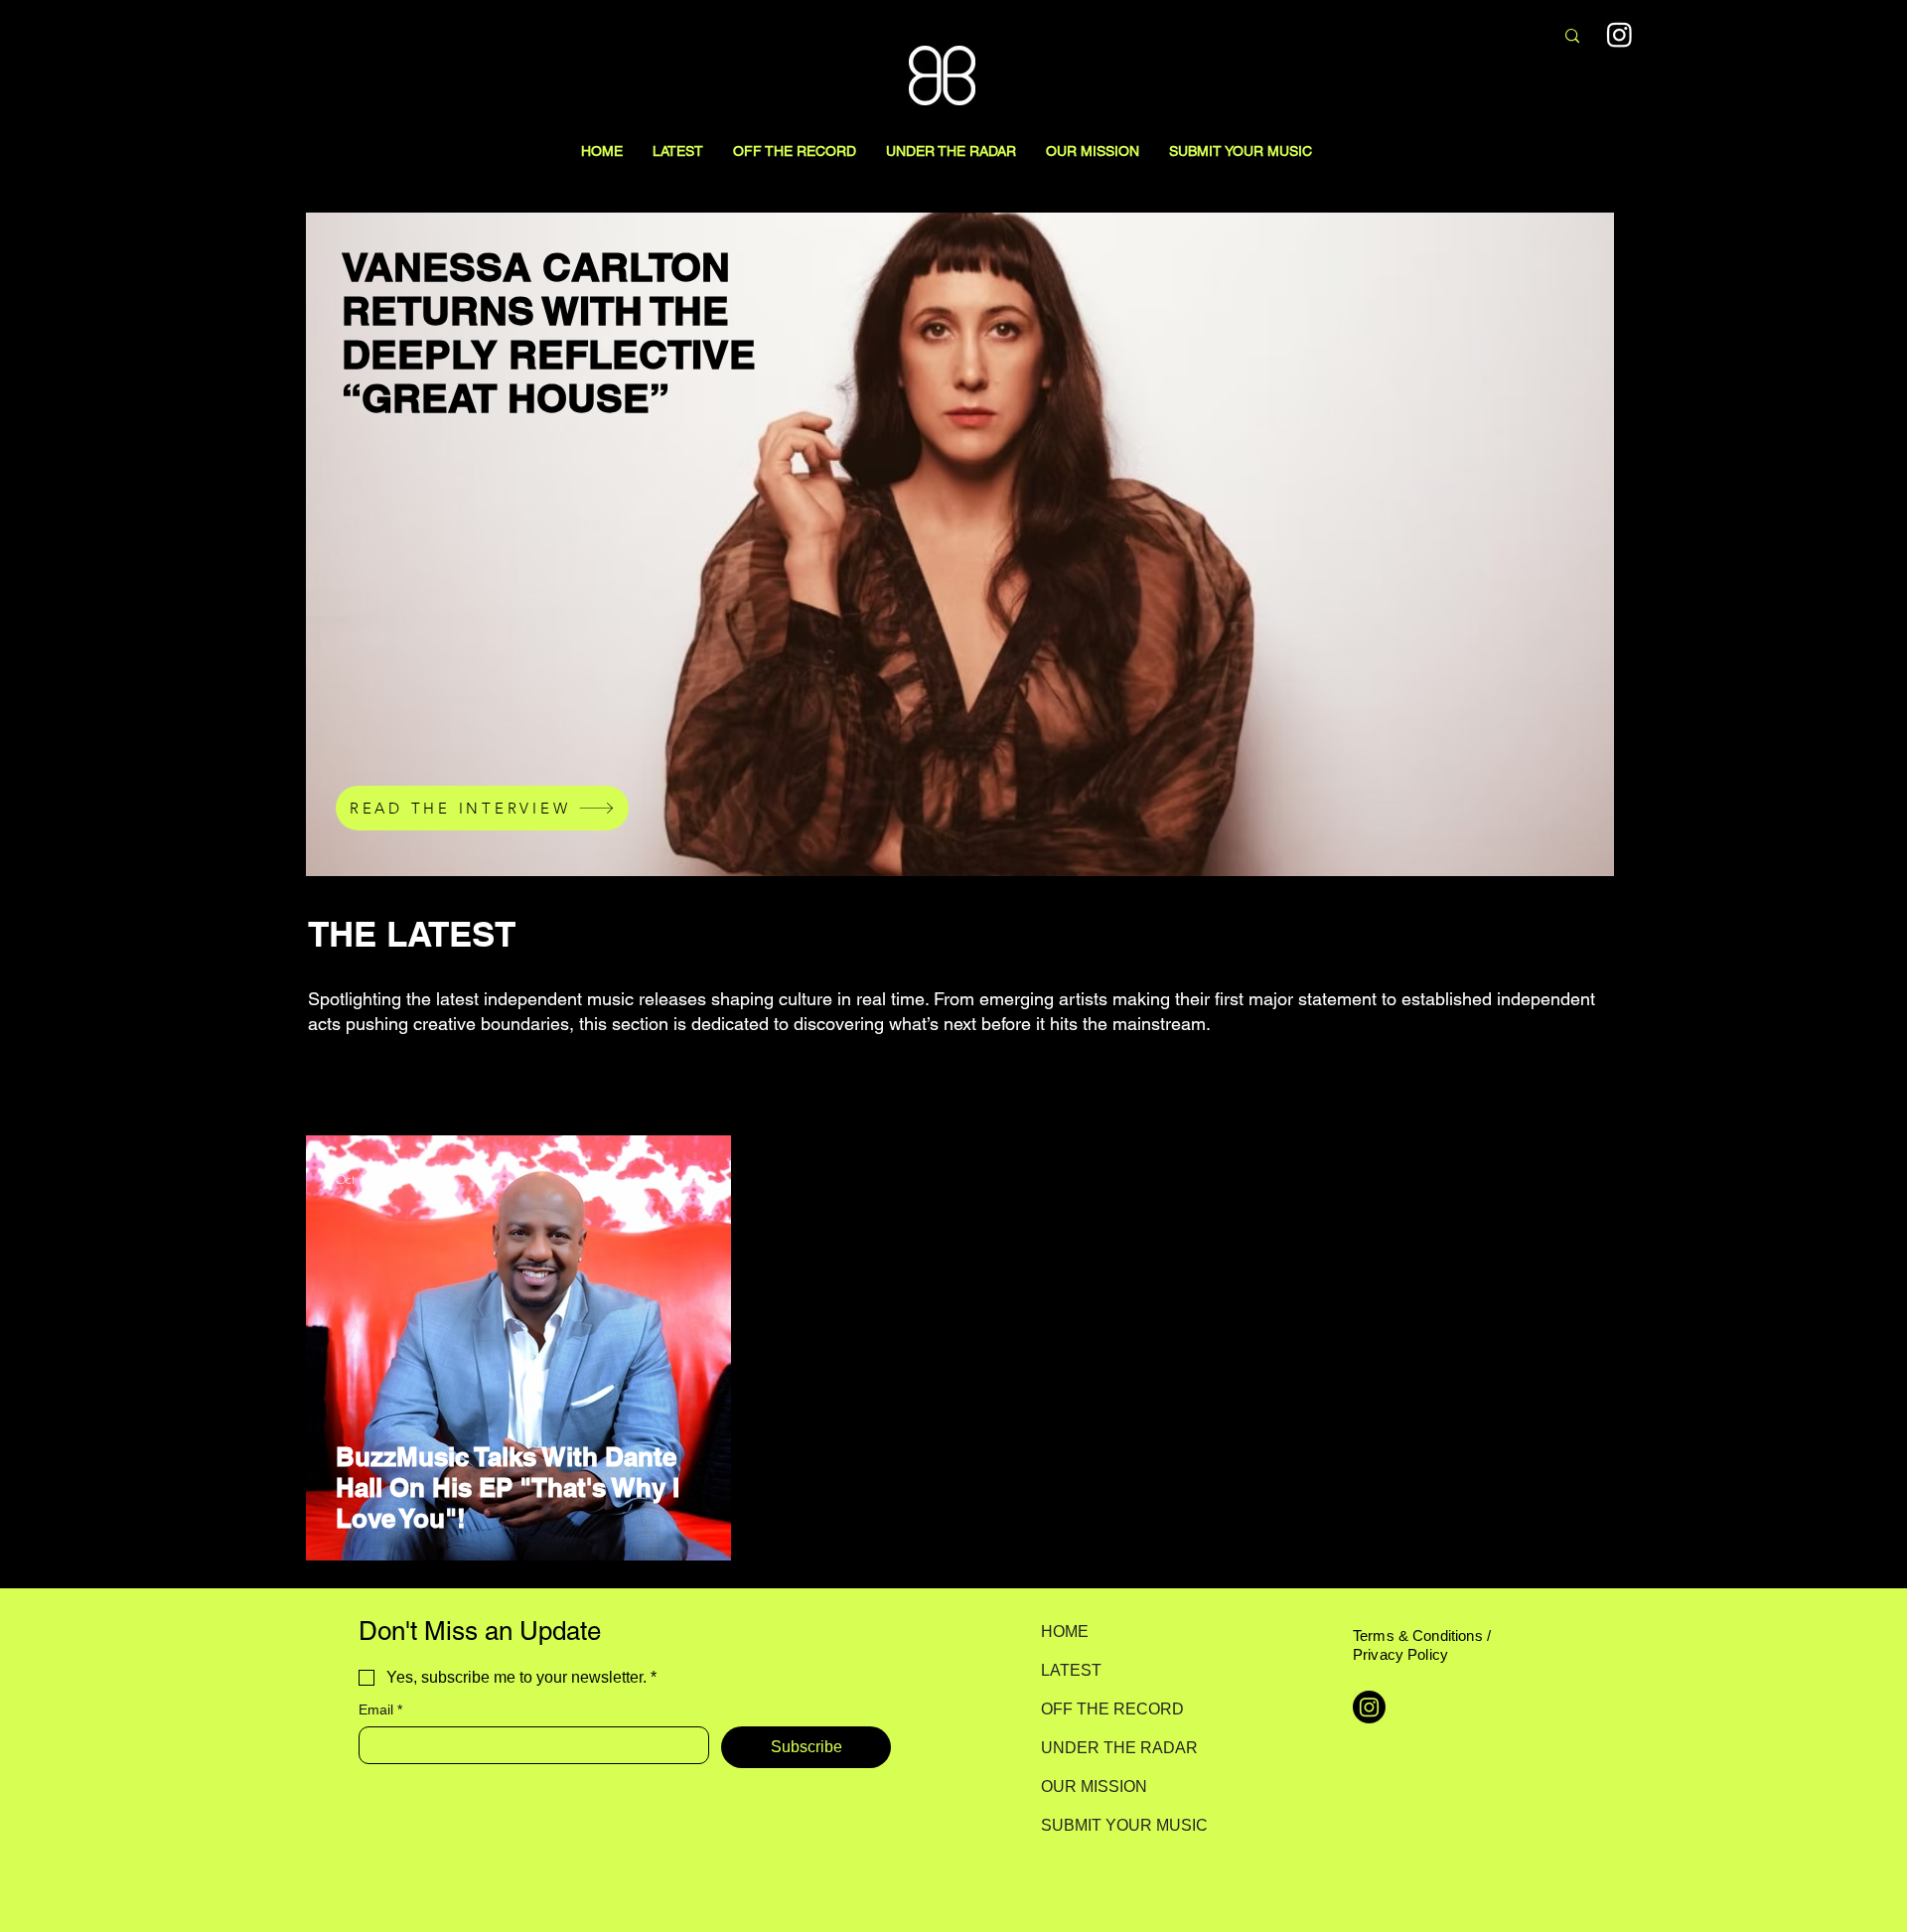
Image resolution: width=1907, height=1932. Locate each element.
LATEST (1071, 1670)
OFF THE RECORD (1111, 1709)
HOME (1065, 1632)
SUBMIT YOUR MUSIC (1111, 1825)
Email (380, 1709)
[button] (1576, 1046)
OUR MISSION (1094, 1786)
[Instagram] (1619, 34)
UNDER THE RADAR (1111, 1748)
